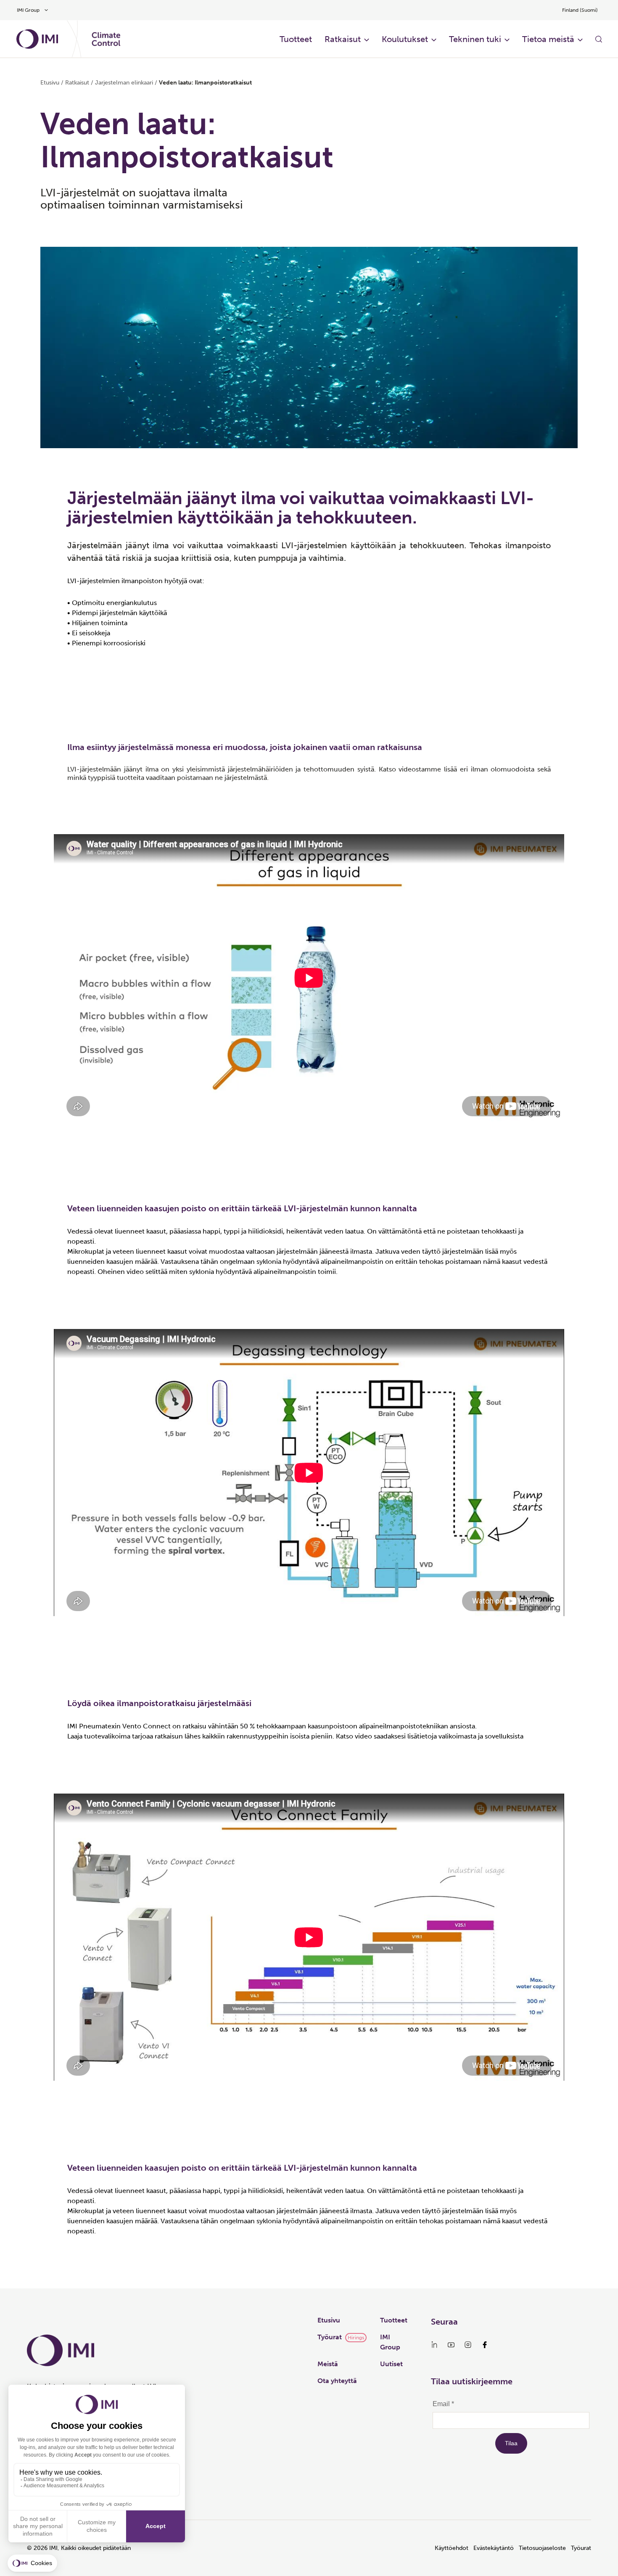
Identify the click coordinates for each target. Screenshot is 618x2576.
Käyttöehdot (452, 2548)
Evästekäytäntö (494, 2548)
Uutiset (391, 2364)
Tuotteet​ (296, 39)
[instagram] (468, 2345)
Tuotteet (394, 2320)
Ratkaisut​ (343, 39)
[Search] (599, 39)
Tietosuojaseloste (542, 2548)
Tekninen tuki (475, 39)
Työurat (330, 2337)
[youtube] (451, 2345)
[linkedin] (434, 2345)
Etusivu (50, 83)
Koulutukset (405, 39)
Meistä (328, 2364)
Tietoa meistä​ (548, 39)
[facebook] (485, 2345)
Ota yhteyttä (337, 2381)
